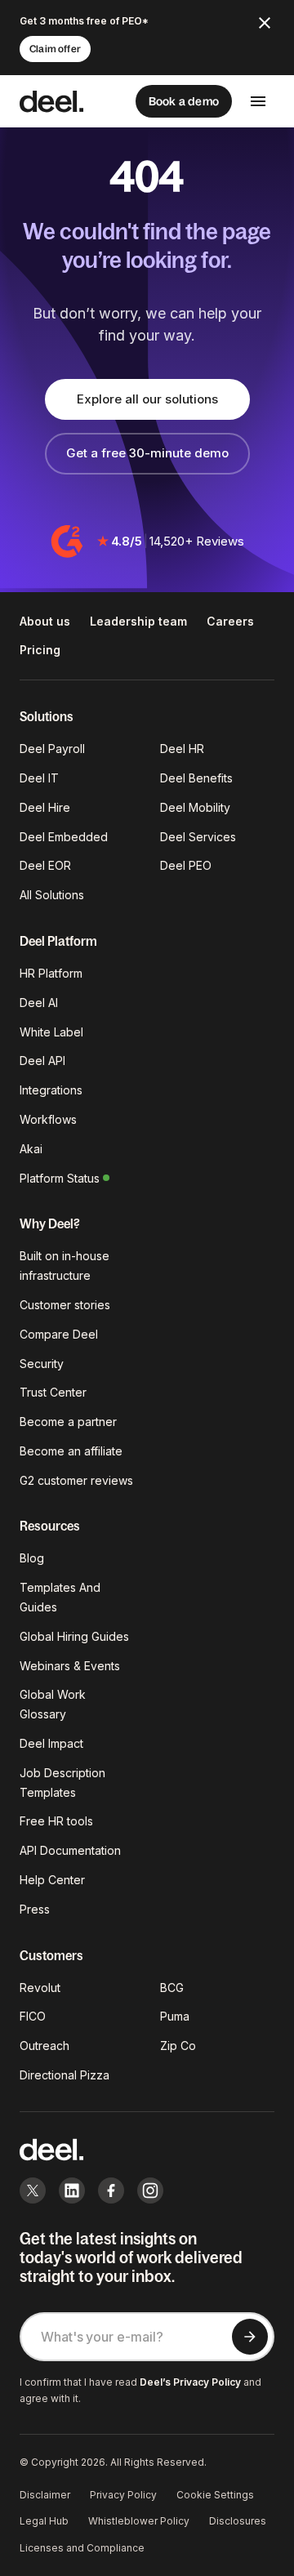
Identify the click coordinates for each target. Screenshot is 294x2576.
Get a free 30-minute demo (147, 453)
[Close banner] (265, 23)
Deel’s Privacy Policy (190, 2382)
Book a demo (184, 101)
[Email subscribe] (250, 2337)
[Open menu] (258, 101)
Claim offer (55, 49)
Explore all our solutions (147, 399)
